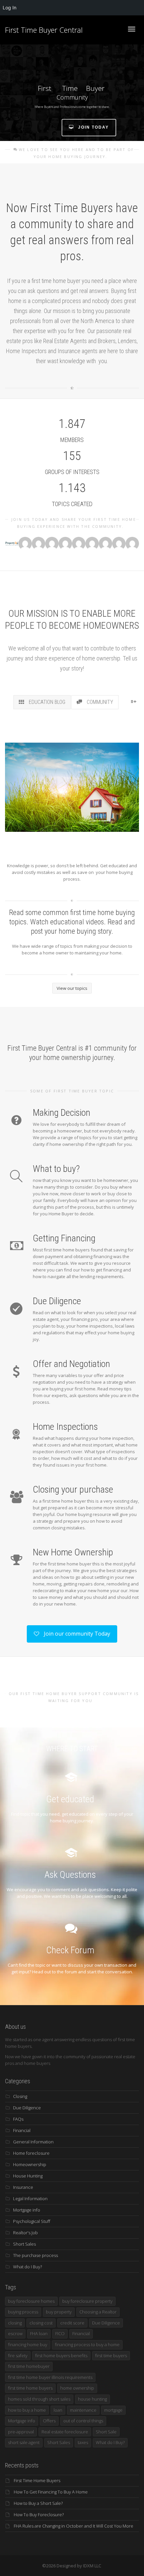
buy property (59, 2312)
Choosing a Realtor (98, 2312)
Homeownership (30, 2164)
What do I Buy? (27, 2267)
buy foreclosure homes (31, 2301)
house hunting (92, 2399)
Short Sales (24, 2244)
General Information (33, 2142)
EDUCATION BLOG (46, 702)
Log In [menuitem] (10, 8)
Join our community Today (76, 1634)
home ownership (77, 2388)
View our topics (72, 988)
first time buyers (111, 2356)
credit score (72, 2323)
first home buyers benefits (61, 2356)
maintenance (83, 2410)
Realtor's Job (25, 2233)
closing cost (41, 2323)
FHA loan (39, 2333)
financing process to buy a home (87, 2344)
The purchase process (35, 2255)
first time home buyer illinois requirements (50, 2377)
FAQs (18, 2119)
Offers (49, 2421)
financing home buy (28, 2344)
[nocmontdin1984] (52, 544)
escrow (15, 2333)
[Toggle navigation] (132, 29)
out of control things (83, 2421)
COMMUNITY (99, 702)
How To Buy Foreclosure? (39, 2515)
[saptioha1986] (105, 544)
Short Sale (106, 2432)
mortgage (113, 2410)
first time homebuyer (29, 2366)
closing (15, 2323)
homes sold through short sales (39, 2399)
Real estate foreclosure (65, 2432)
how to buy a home (27, 2410)
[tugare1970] (79, 544)
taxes (83, 2442)
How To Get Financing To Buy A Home (51, 2492)
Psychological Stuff (32, 2221)
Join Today (93, 127)
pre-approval (21, 2432)
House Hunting (28, 2176)
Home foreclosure (31, 2153)
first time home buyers (30, 2388)
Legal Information (30, 2199)
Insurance (23, 2187)
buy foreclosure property (87, 2301)
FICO (60, 2333)
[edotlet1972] (65, 544)
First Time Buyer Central (44, 30)
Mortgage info (27, 2210)
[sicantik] (39, 544)
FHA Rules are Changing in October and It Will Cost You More (74, 2526)
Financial (22, 2130)
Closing (20, 2096)
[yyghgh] (119, 544)
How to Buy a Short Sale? (38, 2503)
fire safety (18, 2356)
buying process (23, 2312)
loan (58, 2410)
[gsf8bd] (25, 544)
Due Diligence (27, 2108)
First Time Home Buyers (37, 2480)
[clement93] (132, 544)
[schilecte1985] (92, 544)
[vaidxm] (12, 544)
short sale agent (24, 2442)
